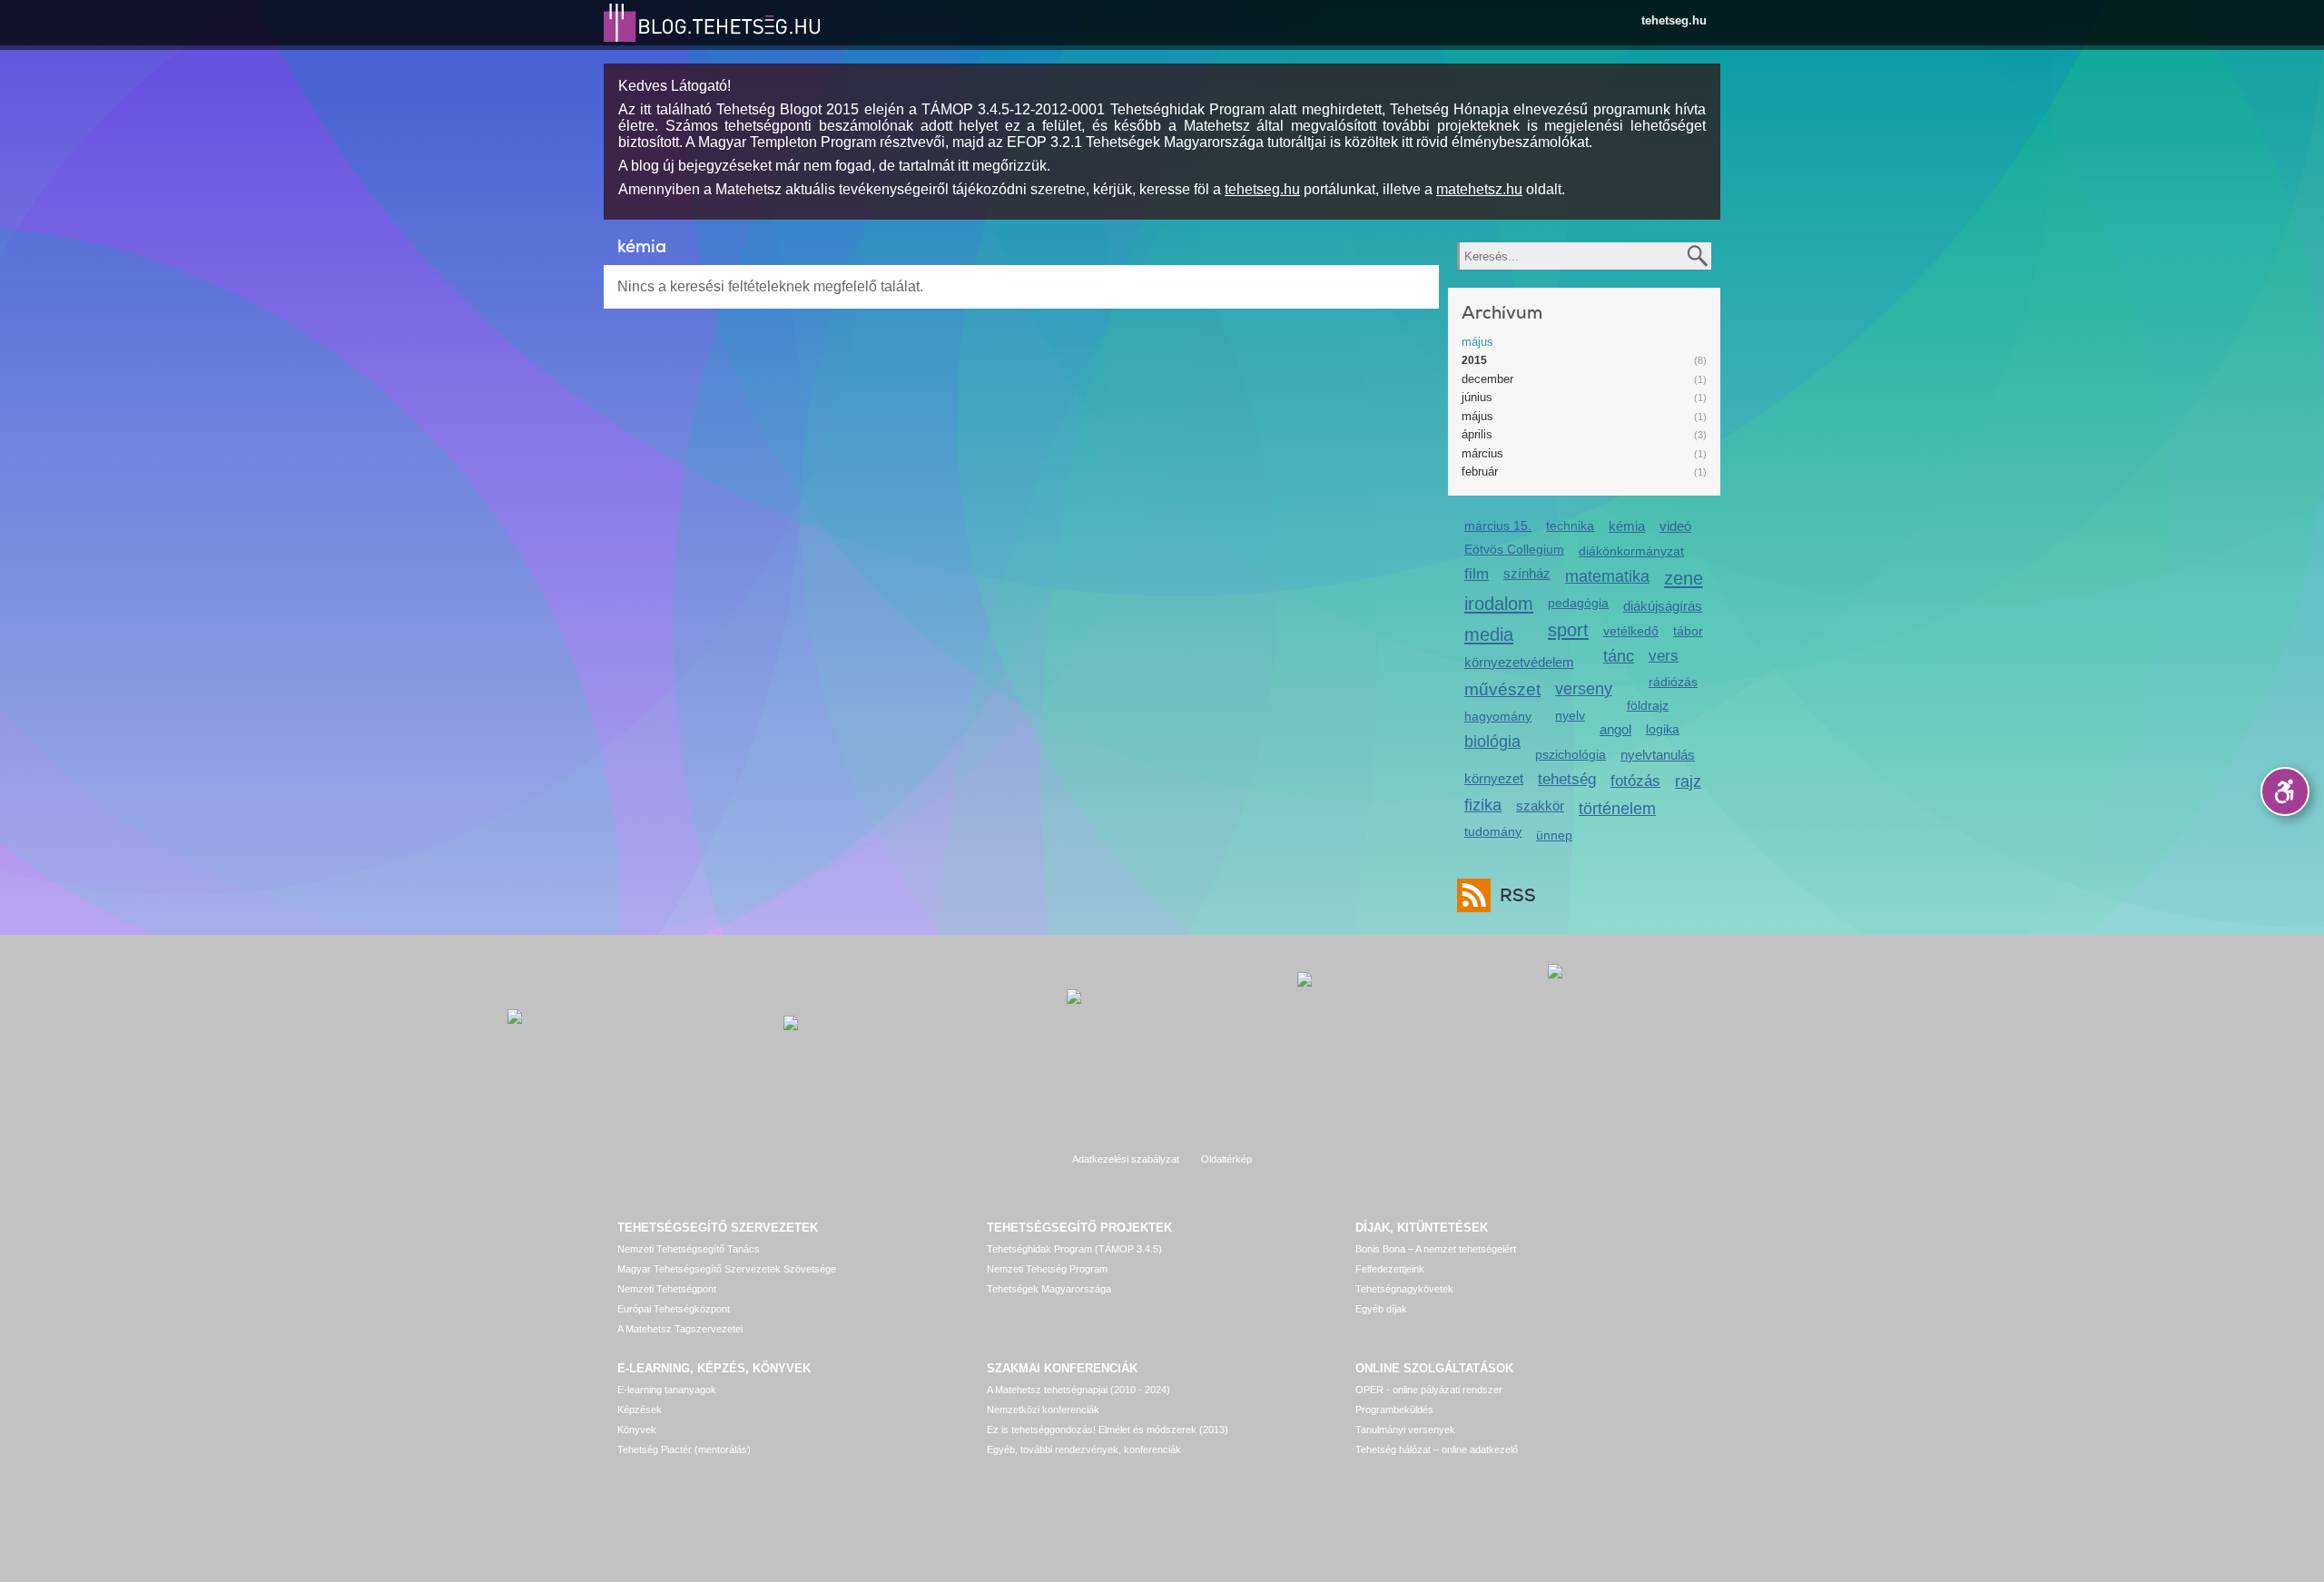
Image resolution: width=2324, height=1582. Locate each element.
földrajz (1648, 705)
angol (1615, 729)
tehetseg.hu (1674, 20)
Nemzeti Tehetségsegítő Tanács (689, 1249)
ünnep (1554, 835)
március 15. (1498, 526)
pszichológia (1571, 754)
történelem (1617, 809)
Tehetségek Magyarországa (1049, 1289)
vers (1664, 656)
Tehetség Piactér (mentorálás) (684, 1449)
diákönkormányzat (1631, 551)
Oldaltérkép (1226, 1159)
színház (1527, 573)
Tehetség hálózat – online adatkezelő (1437, 1449)
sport (1568, 629)
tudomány (1493, 831)
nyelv (1570, 715)
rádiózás (1673, 682)
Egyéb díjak (1381, 1309)
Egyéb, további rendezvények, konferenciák (1084, 1449)
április (1477, 434)
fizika (1483, 805)
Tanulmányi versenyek (1405, 1430)
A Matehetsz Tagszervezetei (680, 1329)
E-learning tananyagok (667, 1390)
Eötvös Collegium (1514, 549)
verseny (1584, 689)
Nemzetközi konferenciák (1043, 1410)
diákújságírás (1663, 606)
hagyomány (1498, 716)
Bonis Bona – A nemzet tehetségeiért (1436, 1249)
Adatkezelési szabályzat (1126, 1159)
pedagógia (1578, 603)
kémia (1627, 526)
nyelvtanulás (1658, 755)
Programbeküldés (1394, 1410)
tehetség (1567, 779)
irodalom (1499, 603)
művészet (1502, 689)
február (1480, 472)
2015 (1474, 360)
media (1489, 634)
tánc (1619, 656)
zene (1684, 578)
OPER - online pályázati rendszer (1429, 1390)
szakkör (1540, 806)
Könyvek (637, 1430)
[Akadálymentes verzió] (2285, 791)
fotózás (1635, 781)
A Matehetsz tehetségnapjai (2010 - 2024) (1078, 1390)
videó (1675, 526)
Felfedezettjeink (1390, 1269)
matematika (1607, 576)
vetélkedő (1631, 631)
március (1482, 453)
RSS (1518, 895)
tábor (1688, 631)
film (1477, 574)
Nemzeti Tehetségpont (667, 1289)
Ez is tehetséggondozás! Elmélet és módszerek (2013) (1108, 1430)
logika (1663, 729)
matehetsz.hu (1479, 189)
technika (1570, 526)
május (1477, 342)
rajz (1688, 781)
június (1477, 397)
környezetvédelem (1519, 662)
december (1487, 379)
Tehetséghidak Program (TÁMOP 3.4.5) (1074, 1249)
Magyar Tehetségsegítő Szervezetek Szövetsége (727, 1269)
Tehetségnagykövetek (1404, 1289)
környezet (1494, 778)
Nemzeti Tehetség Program (1047, 1269)
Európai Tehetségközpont (674, 1309)
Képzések (640, 1410)
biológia (1492, 742)
